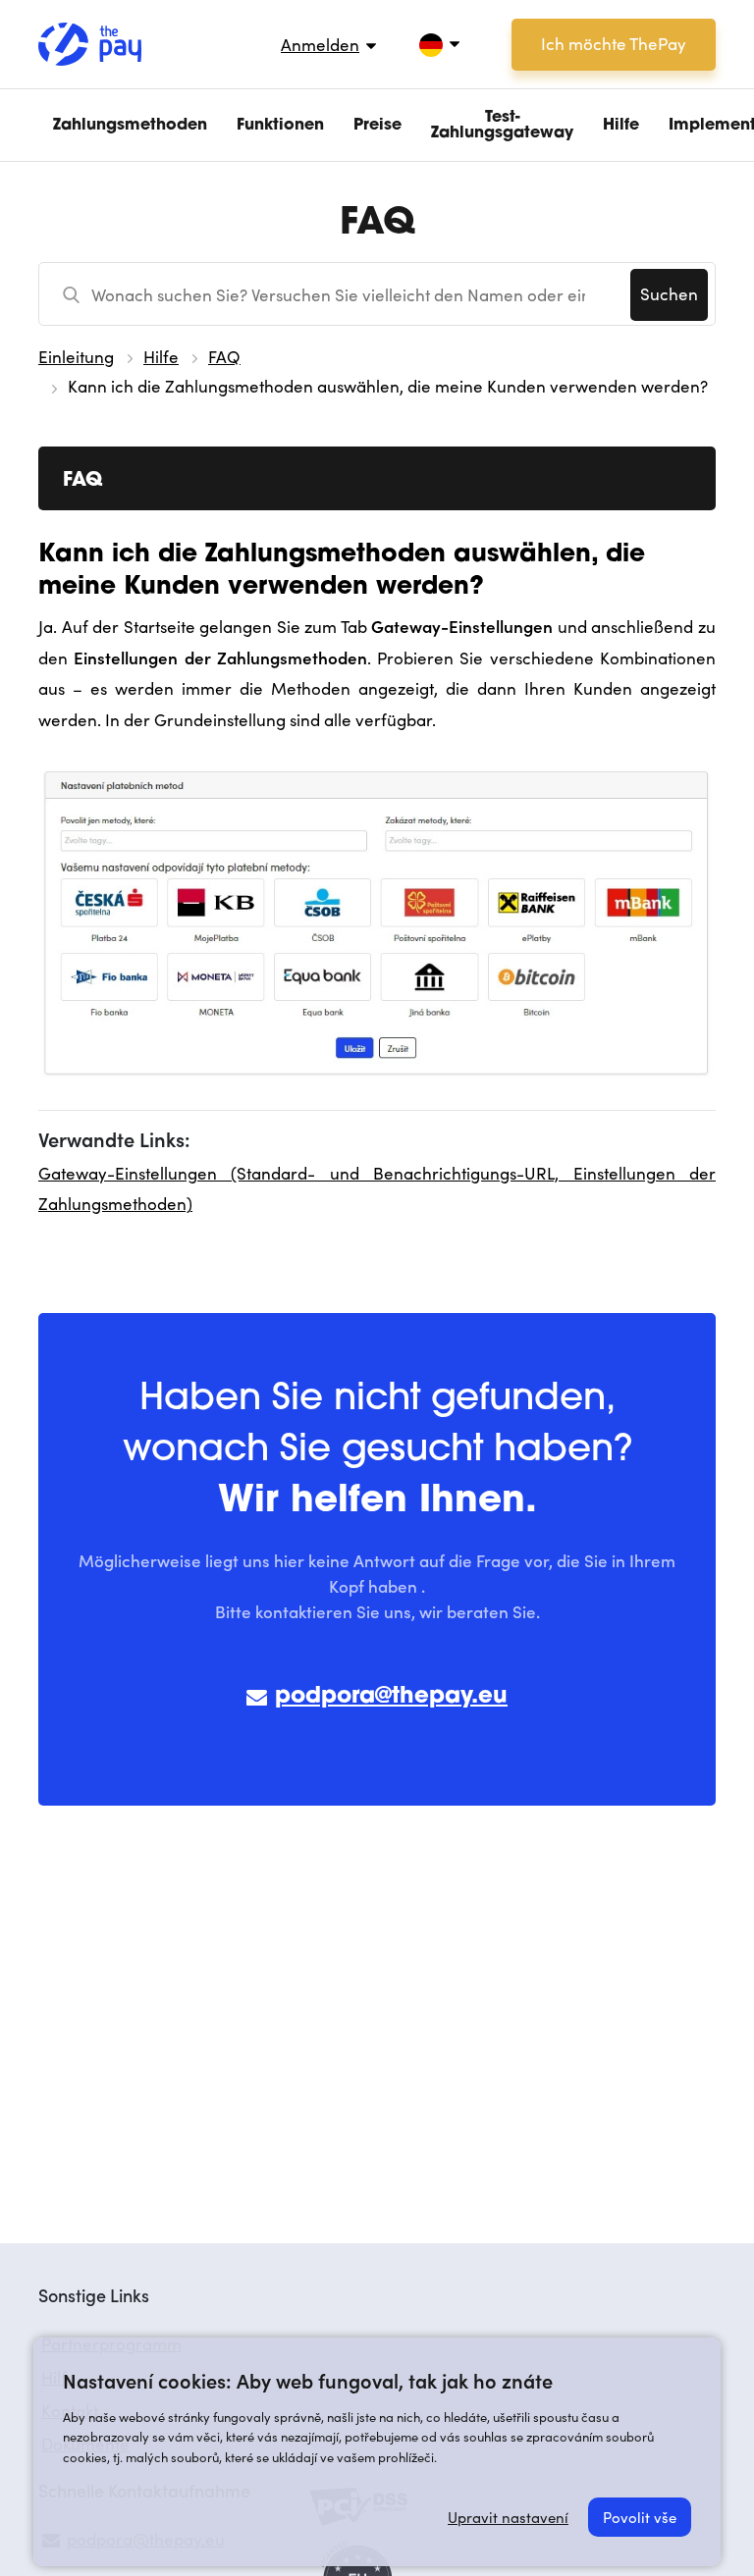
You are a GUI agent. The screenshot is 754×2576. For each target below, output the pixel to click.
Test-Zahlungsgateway (502, 126)
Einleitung (76, 357)
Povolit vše (640, 2517)
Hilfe (621, 126)
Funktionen (280, 126)
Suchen (669, 294)
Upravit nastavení (508, 2517)
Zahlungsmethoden (130, 126)
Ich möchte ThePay (614, 44)
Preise (377, 126)
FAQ (224, 357)
